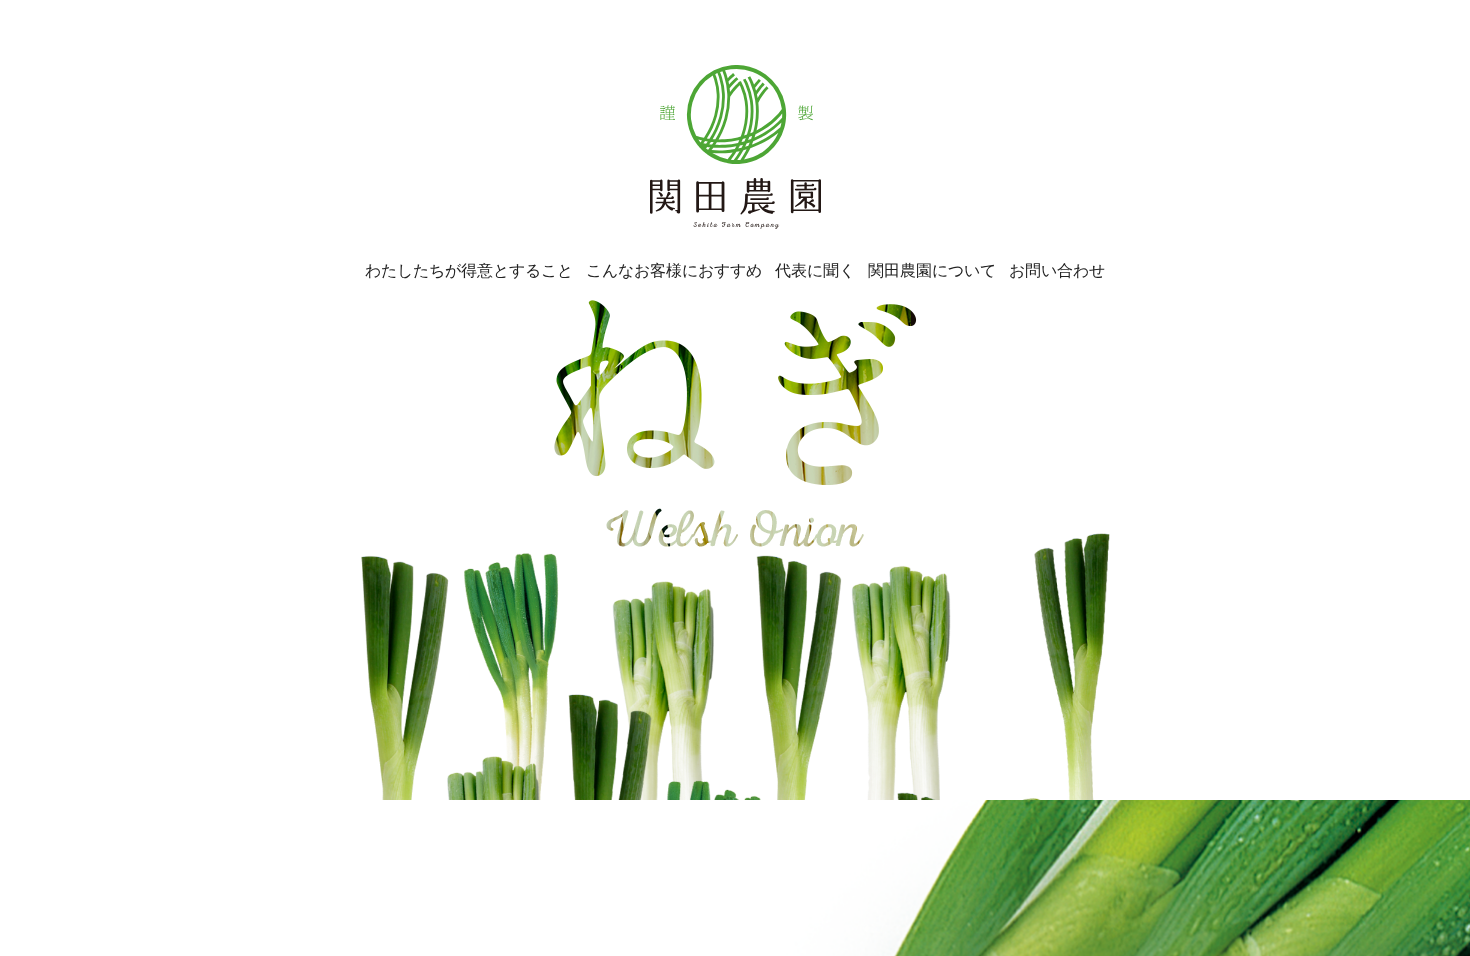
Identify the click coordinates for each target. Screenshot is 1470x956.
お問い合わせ (1057, 269)
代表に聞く (815, 269)
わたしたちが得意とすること (469, 269)
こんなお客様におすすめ (674, 269)
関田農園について (932, 269)
